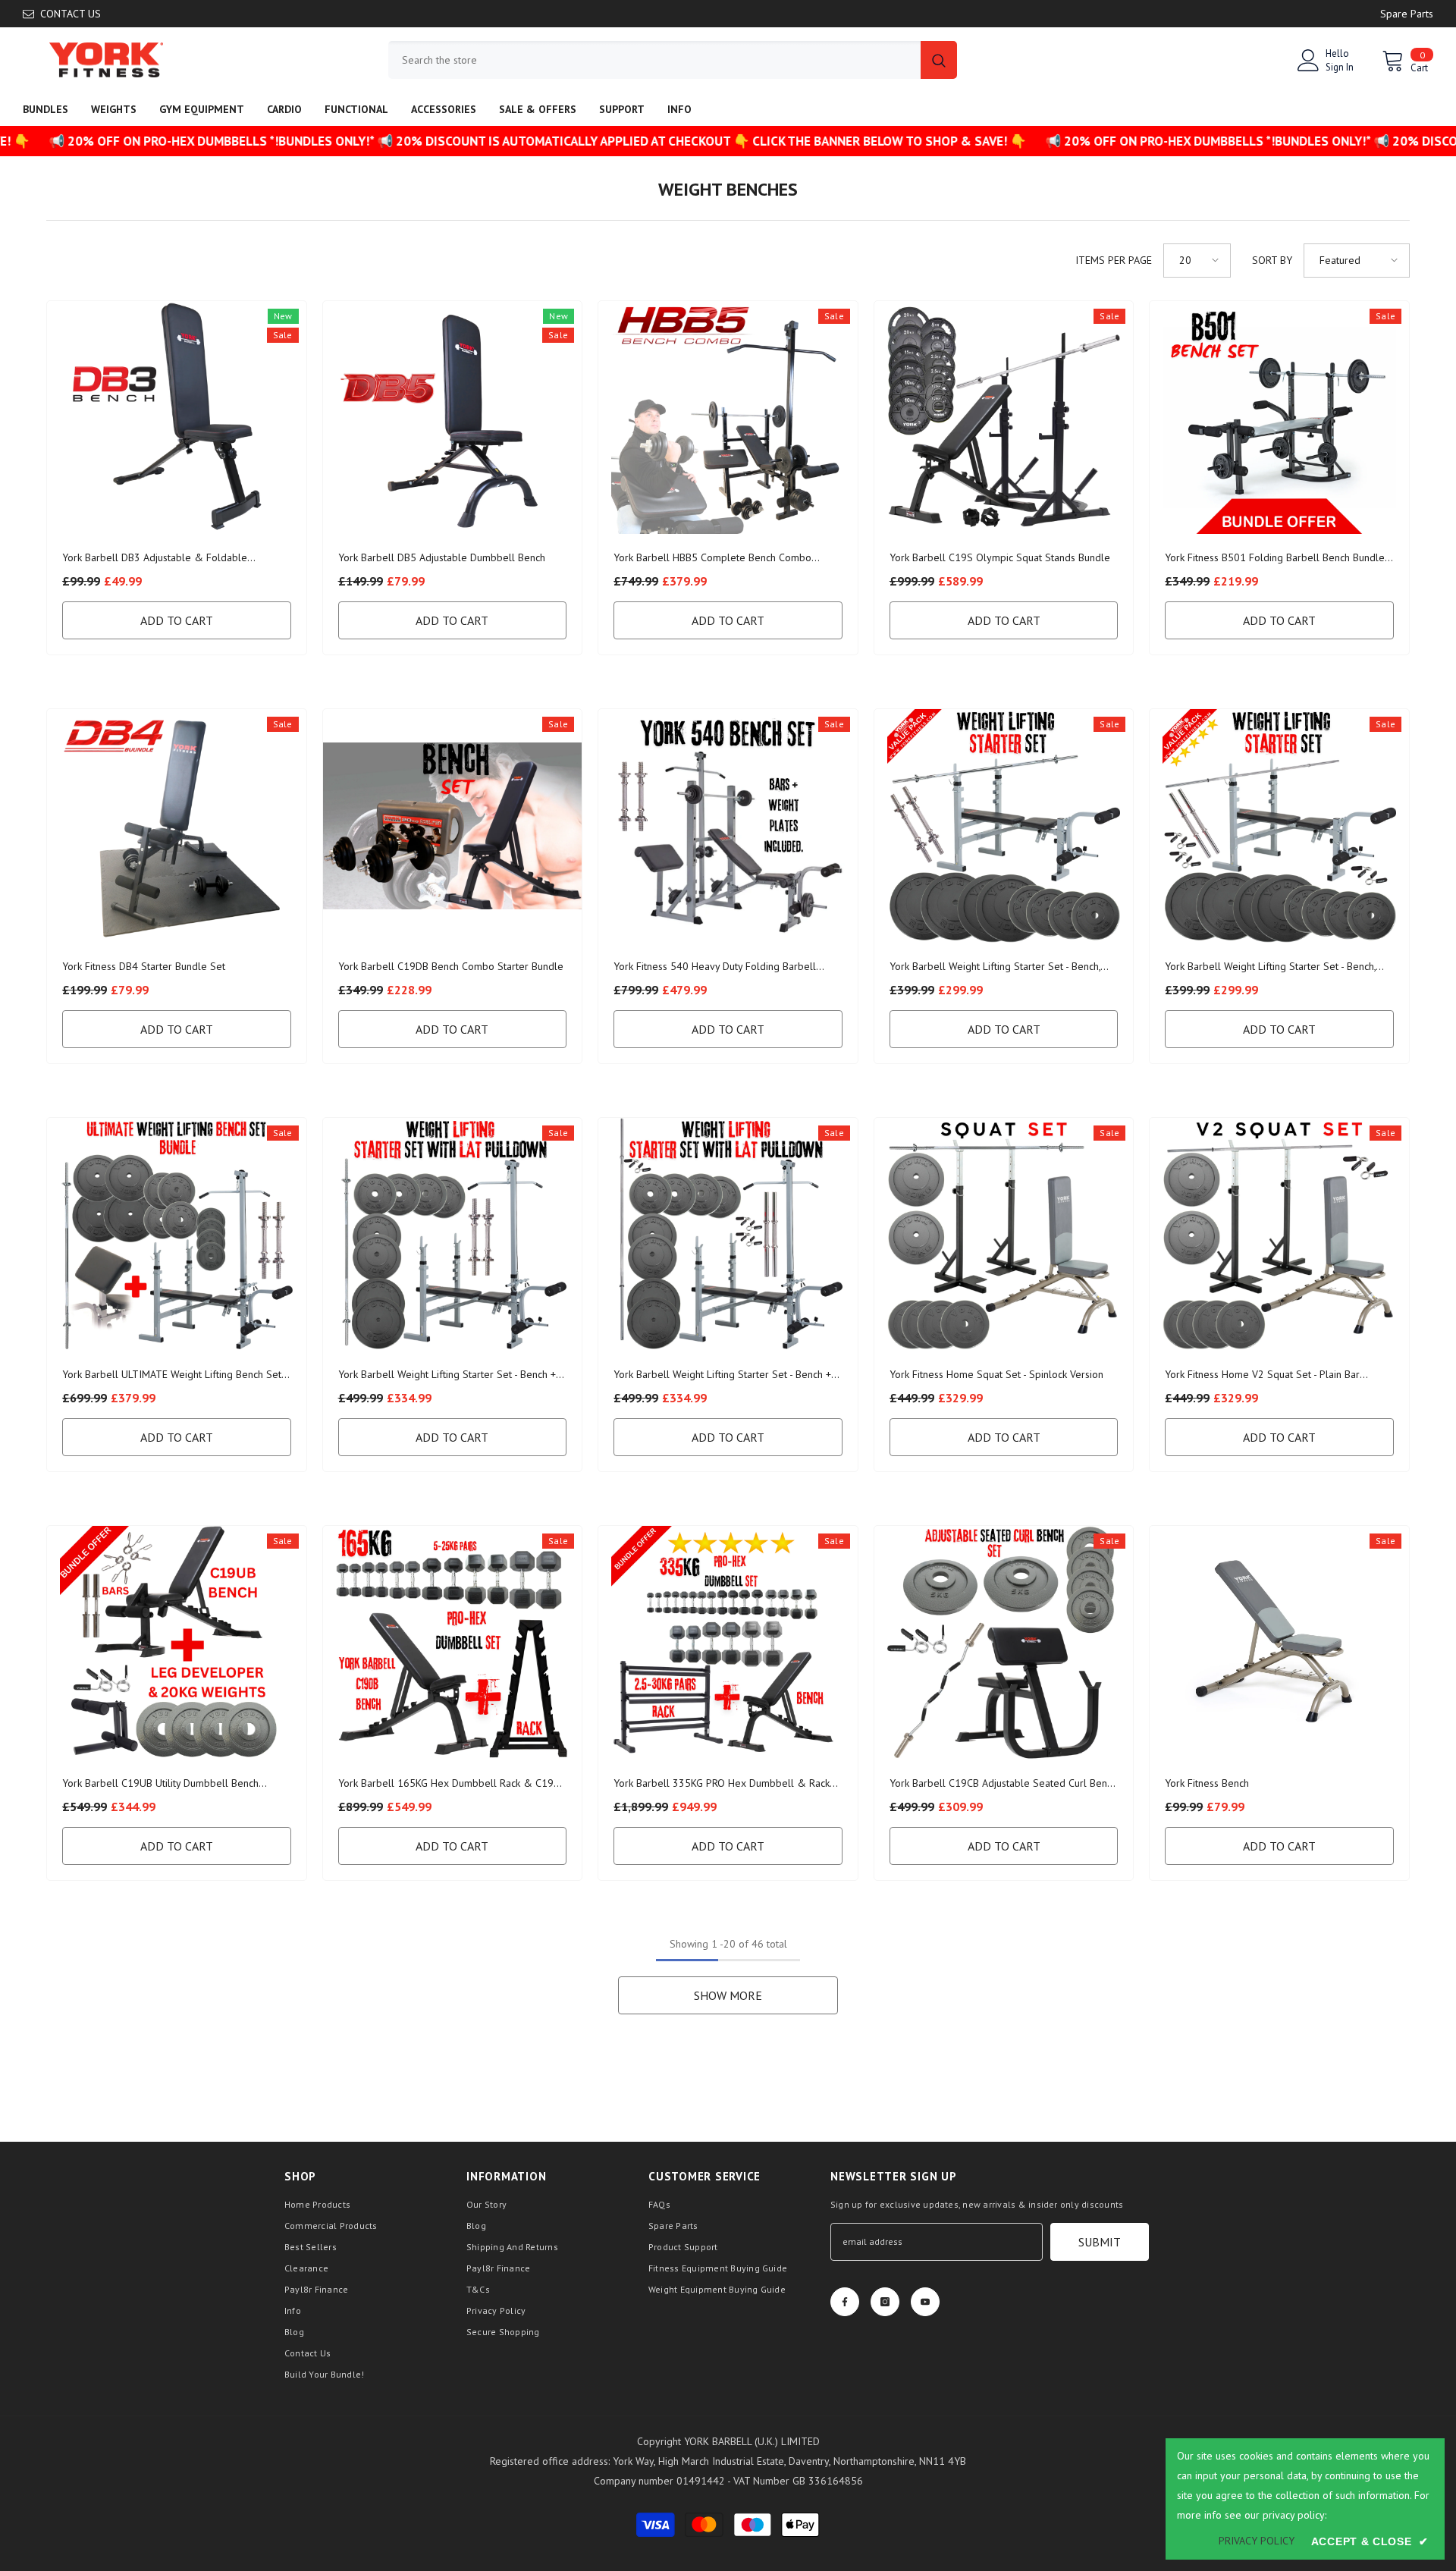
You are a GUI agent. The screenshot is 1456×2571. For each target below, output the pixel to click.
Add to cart (177, 620)
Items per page (1114, 260)
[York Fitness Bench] (1279, 1642)
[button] (1197, 261)
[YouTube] (925, 2302)
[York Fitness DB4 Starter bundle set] (177, 826)
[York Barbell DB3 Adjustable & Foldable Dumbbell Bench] (177, 418)
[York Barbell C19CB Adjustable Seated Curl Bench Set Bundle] (1004, 1642)
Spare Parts (1407, 14)
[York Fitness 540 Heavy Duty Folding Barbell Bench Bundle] (728, 826)
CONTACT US (71, 14)
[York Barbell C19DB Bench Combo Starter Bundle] (453, 826)
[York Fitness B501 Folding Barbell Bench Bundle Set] (1279, 418)
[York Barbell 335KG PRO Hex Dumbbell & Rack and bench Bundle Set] (728, 1642)
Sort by (1272, 260)
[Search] (673, 60)
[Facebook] (845, 2302)
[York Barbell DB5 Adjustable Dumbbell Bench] (453, 418)
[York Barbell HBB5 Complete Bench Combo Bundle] (728, 418)
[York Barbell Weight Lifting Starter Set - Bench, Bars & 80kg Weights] (1004, 826)
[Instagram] (885, 2302)
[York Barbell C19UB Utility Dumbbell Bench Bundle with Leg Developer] (177, 1642)
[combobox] (654, 60)
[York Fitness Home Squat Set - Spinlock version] (1004, 1234)
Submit (1100, 2242)
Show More (728, 1995)
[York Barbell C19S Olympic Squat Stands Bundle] (1004, 418)
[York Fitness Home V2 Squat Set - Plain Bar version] (1279, 1234)
